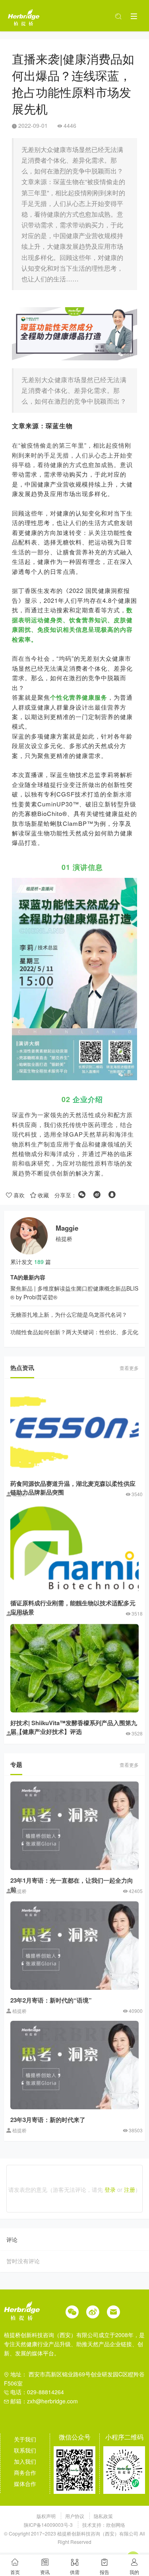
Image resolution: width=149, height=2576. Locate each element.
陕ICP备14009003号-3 (48, 2525)
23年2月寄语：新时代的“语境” (51, 2000)
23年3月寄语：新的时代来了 (48, 2120)
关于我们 (25, 2439)
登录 (110, 2189)
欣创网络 (116, 2525)
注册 (130, 2189)
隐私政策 (103, 2516)
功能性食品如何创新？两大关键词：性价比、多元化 (74, 1332)
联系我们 (25, 2450)
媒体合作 (25, 2484)
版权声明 (47, 2516)
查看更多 (129, 1368)
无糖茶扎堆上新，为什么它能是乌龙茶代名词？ (69, 1314)
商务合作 (25, 2472)
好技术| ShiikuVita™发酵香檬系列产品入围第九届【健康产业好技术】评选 (74, 1727)
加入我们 (25, 2461)
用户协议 (75, 2516)
